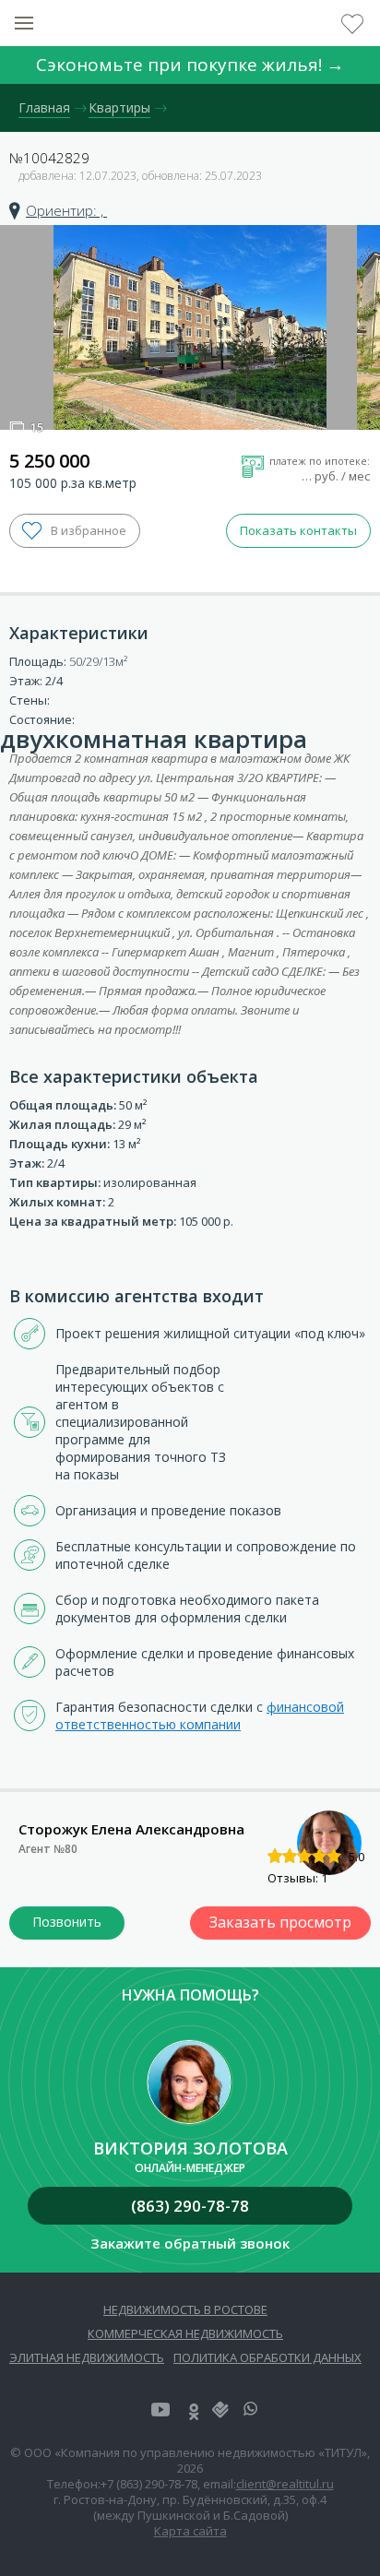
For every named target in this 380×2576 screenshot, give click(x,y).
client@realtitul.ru (285, 2484)
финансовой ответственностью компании (200, 1715)
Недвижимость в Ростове (185, 2309)
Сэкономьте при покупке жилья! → (190, 65)
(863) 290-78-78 (190, 2206)
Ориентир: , (66, 210)
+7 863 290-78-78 (67, 1923)
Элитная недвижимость (87, 2357)
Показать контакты (298, 530)
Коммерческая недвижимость (185, 2333)
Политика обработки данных (267, 2357)
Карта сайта (190, 2531)
